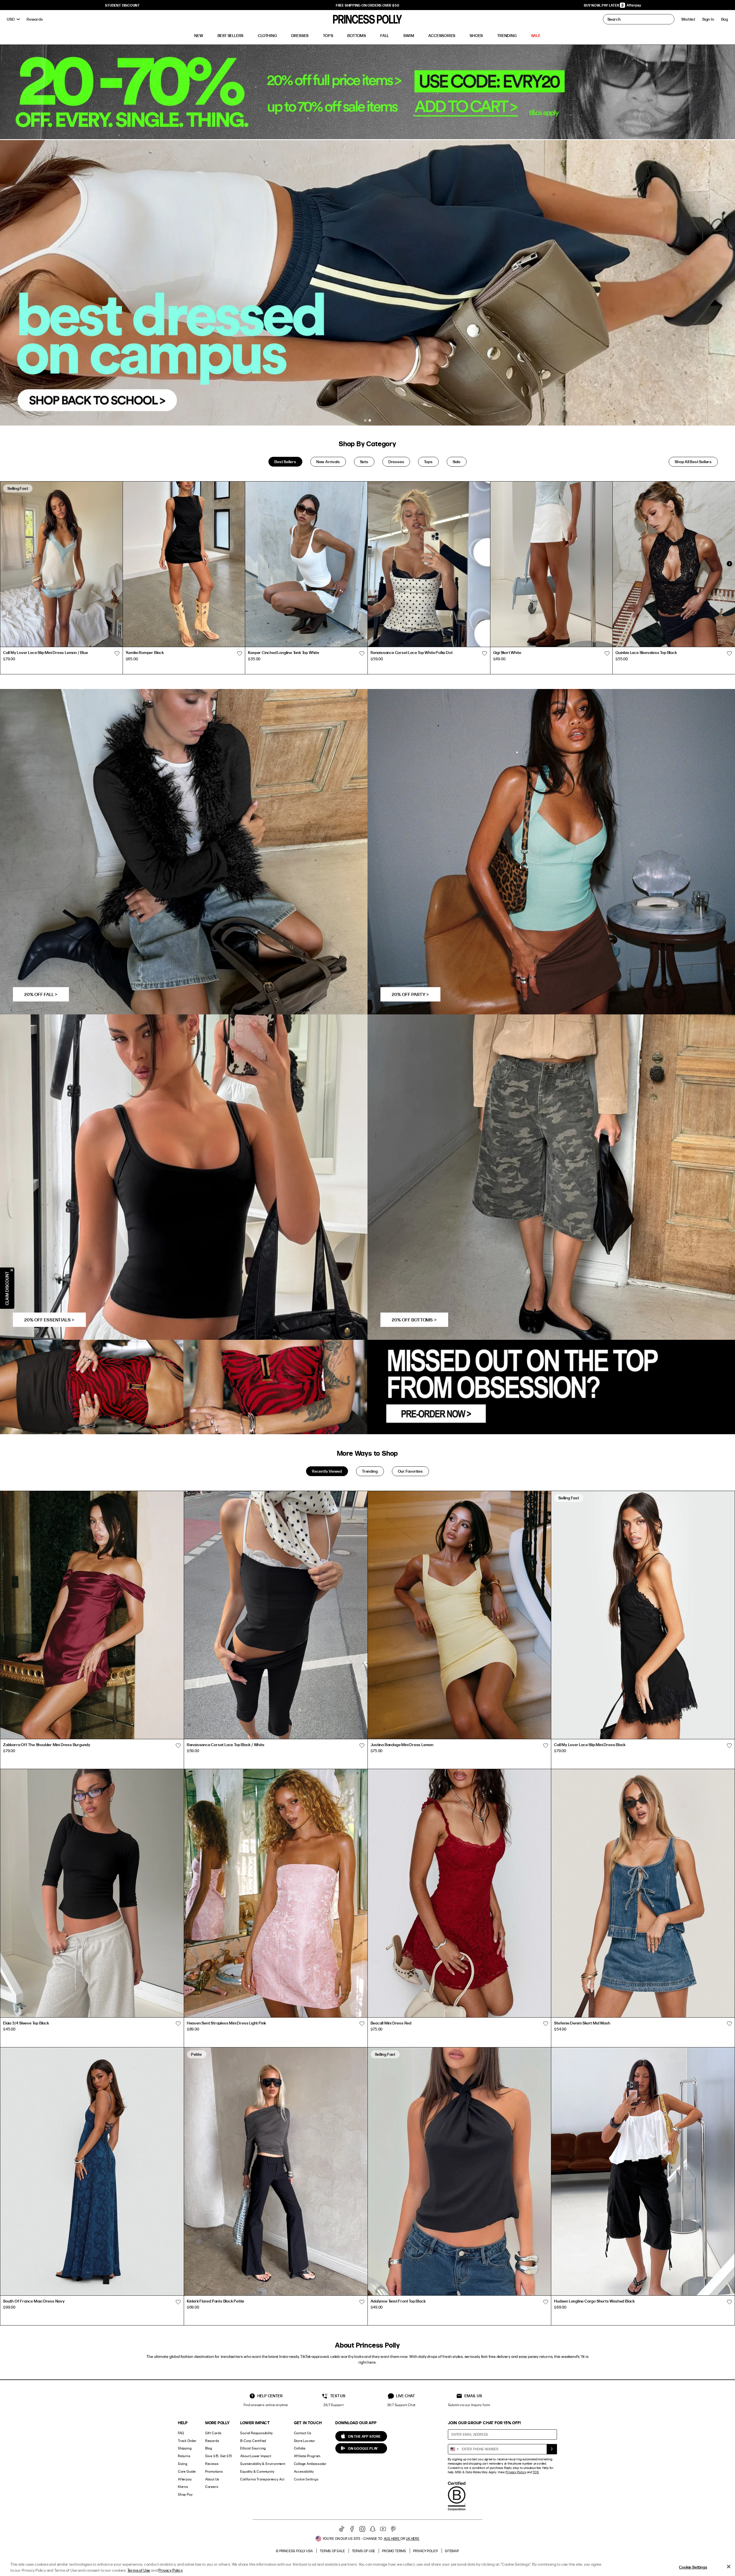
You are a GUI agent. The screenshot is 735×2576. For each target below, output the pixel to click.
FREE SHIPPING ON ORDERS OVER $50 (368, 5)
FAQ (181, 2433)
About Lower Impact (256, 2456)
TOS (536, 2472)
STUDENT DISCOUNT (122, 5)
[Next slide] (729, 564)
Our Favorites (410, 1471)
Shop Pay (185, 2494)
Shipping (185, 2448)
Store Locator (305, 2441)
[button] (725, 19)
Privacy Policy (516, 2472)
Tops (428, 462)
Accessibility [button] (304, 2471)
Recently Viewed (327, 1471)
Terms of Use (364, 2551)
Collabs (300, 2448)
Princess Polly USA (296, 2551)
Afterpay (185, 2479)
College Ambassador (310, 2464)
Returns (184, 2456)
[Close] (729, 2567)
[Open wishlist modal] (117, 653)
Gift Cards (213, 2433)
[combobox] (454, 2449)
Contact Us (303, 2433)
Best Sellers (285, 462)
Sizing (183, 2464)
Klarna (183, 2487)
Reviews (212, 2464)
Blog (209, 2448)
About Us (212, 2479)
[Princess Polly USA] (367, 19)
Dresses (396, 462)
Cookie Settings (306, 2479)
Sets (364, 462)
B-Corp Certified (253, 2441)
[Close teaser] (12, 1270)
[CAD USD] (13, 19)
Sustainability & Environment (263, 2464)
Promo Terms (394, 2551)
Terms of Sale (332, 2551)
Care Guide (187, 2471)
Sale (457, 462)
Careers (212, 2487)
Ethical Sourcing (253, 2448)
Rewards (212, 2441)
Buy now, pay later (602, 5)
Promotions (214, 2471)
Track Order (187, 2441)
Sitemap (452, 2551)
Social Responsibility (257, 2433)
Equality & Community (257, 2471)
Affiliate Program (307, 2456)
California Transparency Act (262, 2479)
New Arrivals (328, 462)
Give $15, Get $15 (219, 2456)
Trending (370, 1471)
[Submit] (552, 2449)
